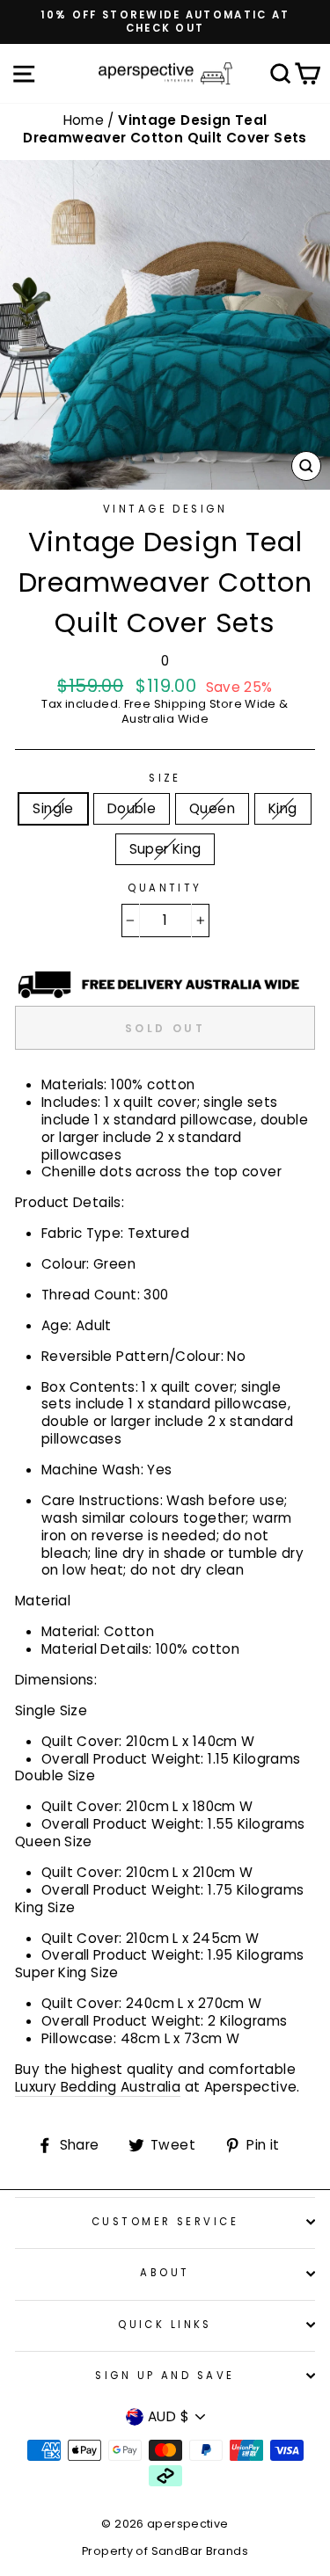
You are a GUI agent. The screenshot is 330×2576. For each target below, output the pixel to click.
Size (165, 779)
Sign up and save (165, 2376)
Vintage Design (165, 509)
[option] (165, 22)
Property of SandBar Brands (165, 2551)
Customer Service (165, 2222)
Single (53, 808)
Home (86, 120)
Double (132, 808)
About (165, 2273)
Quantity (165, 888)
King (283, 808)
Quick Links (165, 2325)
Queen (212, 808)
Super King (165, 849)
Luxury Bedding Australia (98, 2087)
